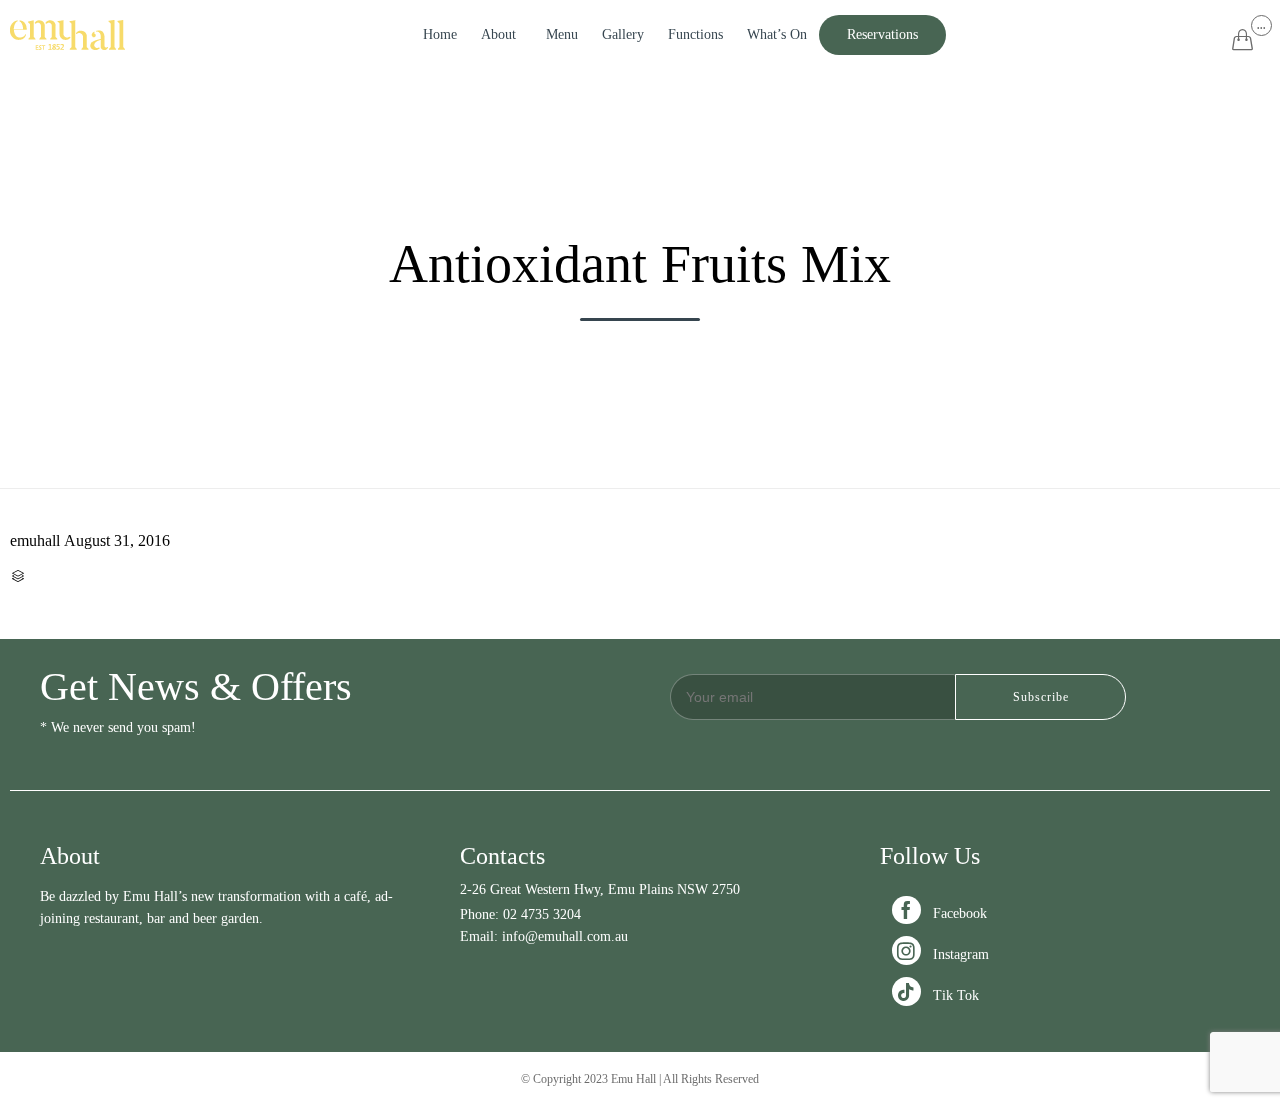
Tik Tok (937, 995)
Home (440, 34)
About (498, 34)
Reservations (882, 34)
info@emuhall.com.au (565, 936)
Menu (562, 34)
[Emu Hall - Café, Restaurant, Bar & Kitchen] (67, 35)
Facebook (941, 913)
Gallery (623, 34)
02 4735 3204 (542, 914)
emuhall (35, 540)
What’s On (777, 34)
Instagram (942, 954)
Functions (695, 34)
